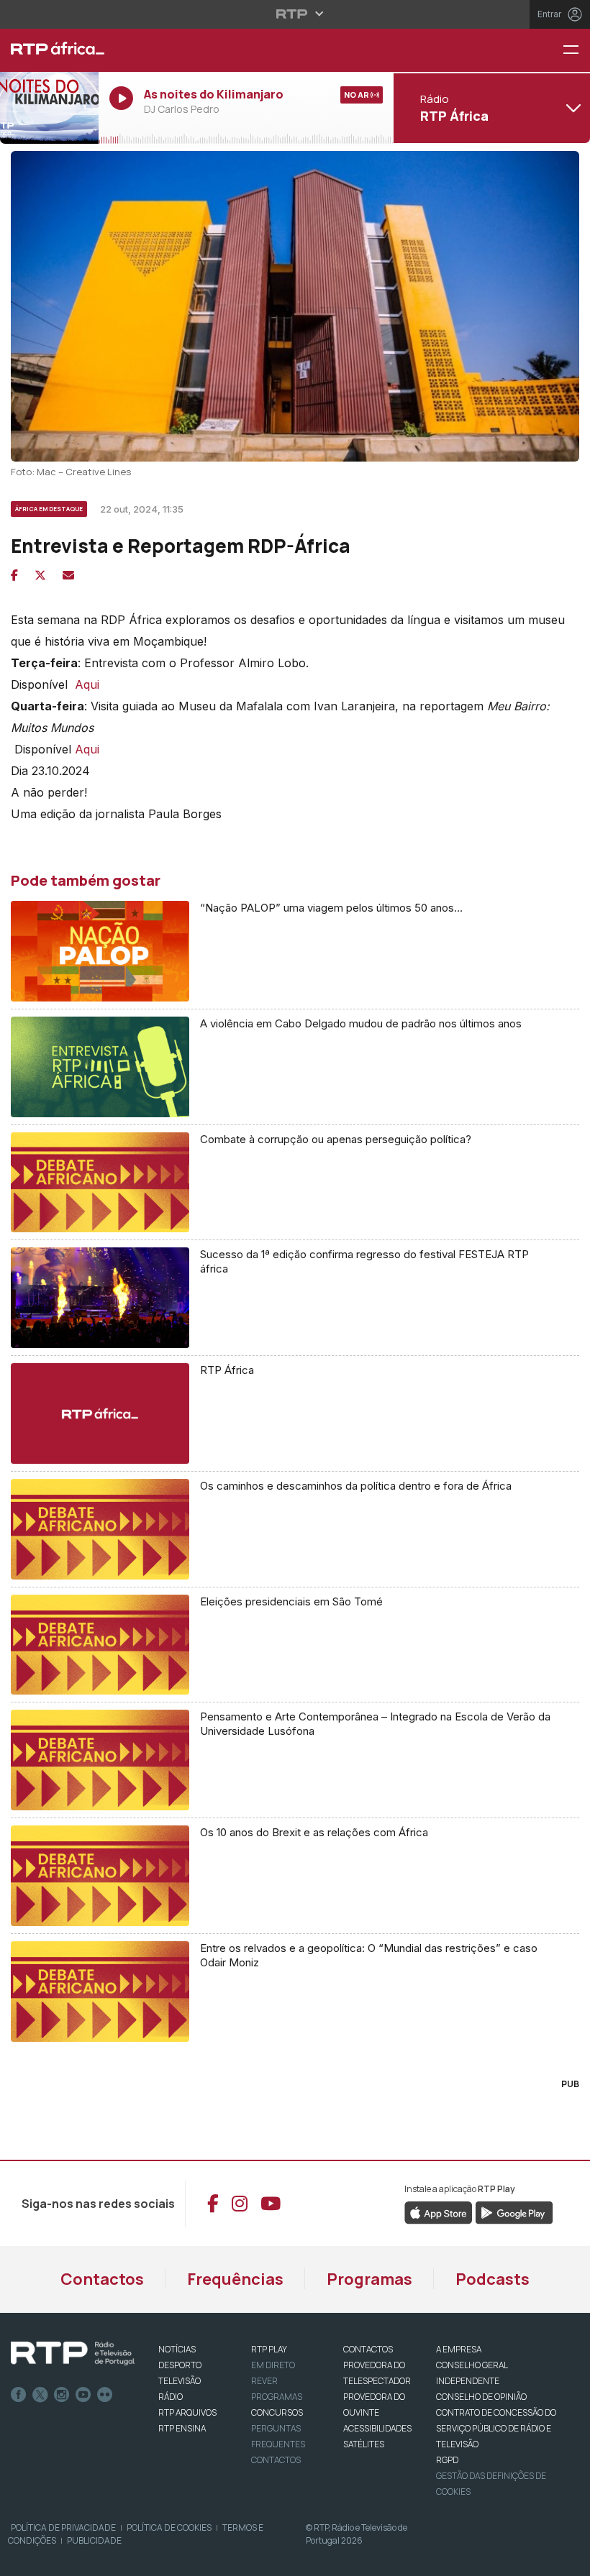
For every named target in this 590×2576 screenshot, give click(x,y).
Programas (369, 2279)
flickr (105, 2395)
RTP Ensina (182, 2428)
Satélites (364, 2444)
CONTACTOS (368, 2349)
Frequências (235, 2279)
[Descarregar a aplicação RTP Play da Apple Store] (439, 2211)
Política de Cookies (169, 2527)
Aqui (87, 684)
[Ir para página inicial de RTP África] (49, 50)
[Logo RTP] (73, 2354)
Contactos (102, 2279)
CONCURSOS (277, 2412)
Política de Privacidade (63, 2527)
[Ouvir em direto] (49, 108)
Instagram (62, 2395)
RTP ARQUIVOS (187, 2412)
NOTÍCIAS (177, 2349)
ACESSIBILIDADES (377, 2428)
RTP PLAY (269, 2349)
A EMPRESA (459, 2349)
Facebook (19, 2395)
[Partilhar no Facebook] (14, 575)
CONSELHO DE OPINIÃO (481, 2397)
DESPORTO (180, 2365)
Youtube (83, 2395)
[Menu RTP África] (576, 51)
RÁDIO (171, 2397)
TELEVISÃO (180, 2381)
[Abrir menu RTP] (295, 14)
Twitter (40, 2395)
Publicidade (94, 2540)
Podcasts (493, 2279)
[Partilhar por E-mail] (68, 575)
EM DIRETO (273, 2365)
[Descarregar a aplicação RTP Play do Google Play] (514, 2211)
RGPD (447, 2460)
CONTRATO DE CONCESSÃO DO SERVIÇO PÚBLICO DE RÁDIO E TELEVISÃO (496, 2428)
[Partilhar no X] (40, 575)
